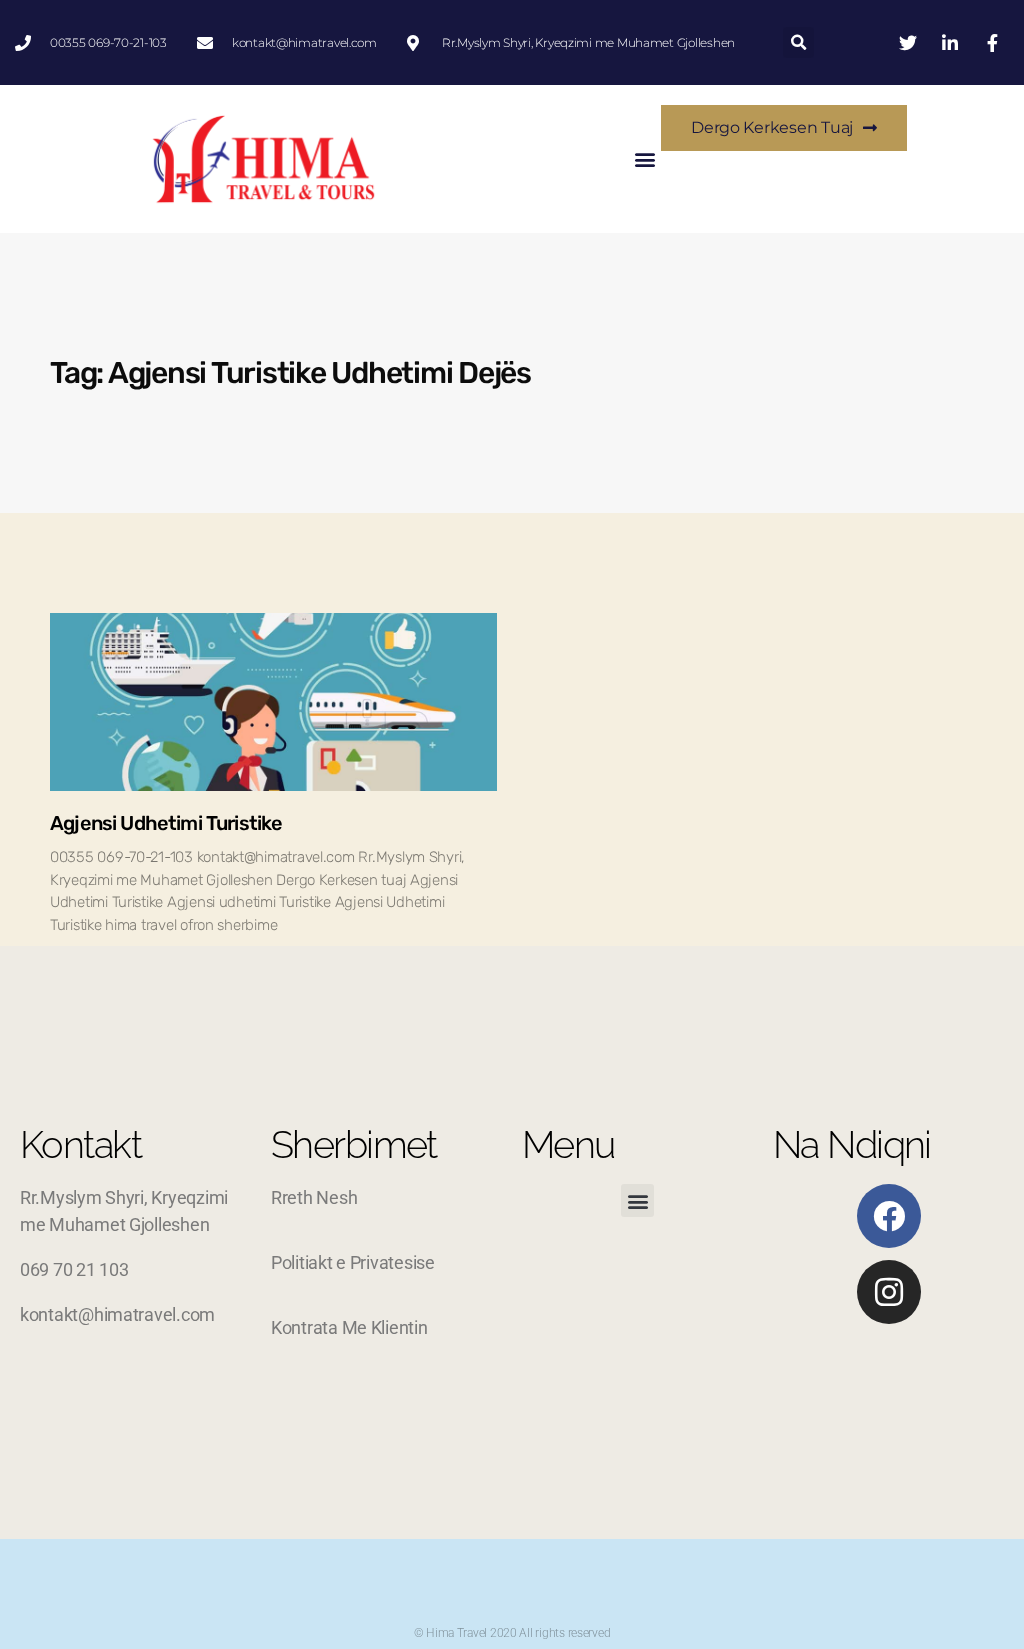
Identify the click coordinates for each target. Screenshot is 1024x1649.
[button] (798, 42)
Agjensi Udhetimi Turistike (166, 823)
